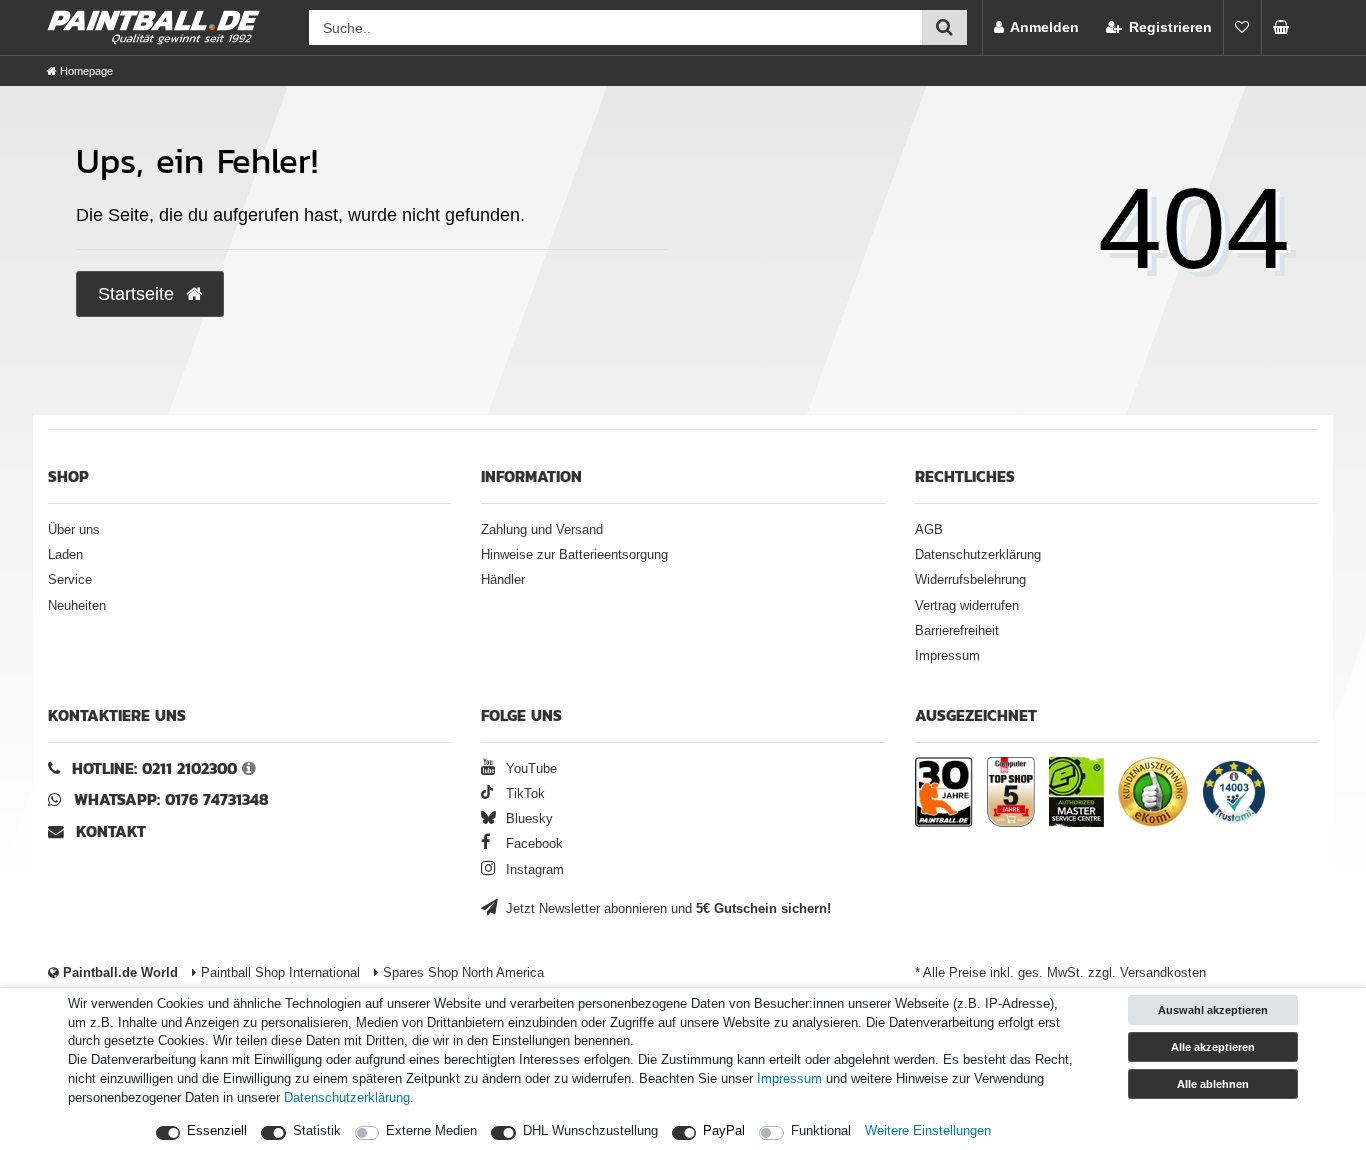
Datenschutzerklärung (978, 555)
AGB (929, 530)
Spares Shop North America (461, 973)
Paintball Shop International (278, 973)
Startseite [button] (138, 294)
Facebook (532, 844)
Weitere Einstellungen (928, 1131)
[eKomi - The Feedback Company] (1153, 795)
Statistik (317, 1131)
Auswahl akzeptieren (1213, 1010)
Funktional (821, 1131)
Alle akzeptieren (1213, 1047)
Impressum (947, 656)
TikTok (523, 794)
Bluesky (527, 819)
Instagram (533, 870)
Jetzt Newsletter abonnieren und (666, 909)
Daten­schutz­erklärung (347, 1098)
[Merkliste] (1242, 27)
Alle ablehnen (1213, 1084)
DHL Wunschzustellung (590, 1131)
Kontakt (111, 831)
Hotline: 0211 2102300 (154, 768)
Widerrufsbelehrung (970, 580)
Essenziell (217, 1131)
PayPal (724, 1131)
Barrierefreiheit (957, 631)
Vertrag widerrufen (967, 606)
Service (70, 580)
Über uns (74, 530)
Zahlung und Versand (542, 530)
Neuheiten (77, 606)
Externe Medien (431, 1131)
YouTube (529, 769)
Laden (65, 555)
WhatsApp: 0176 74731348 (171, 799)
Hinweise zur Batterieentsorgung (574, 555)
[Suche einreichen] (944, 27)
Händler (503, 580)
